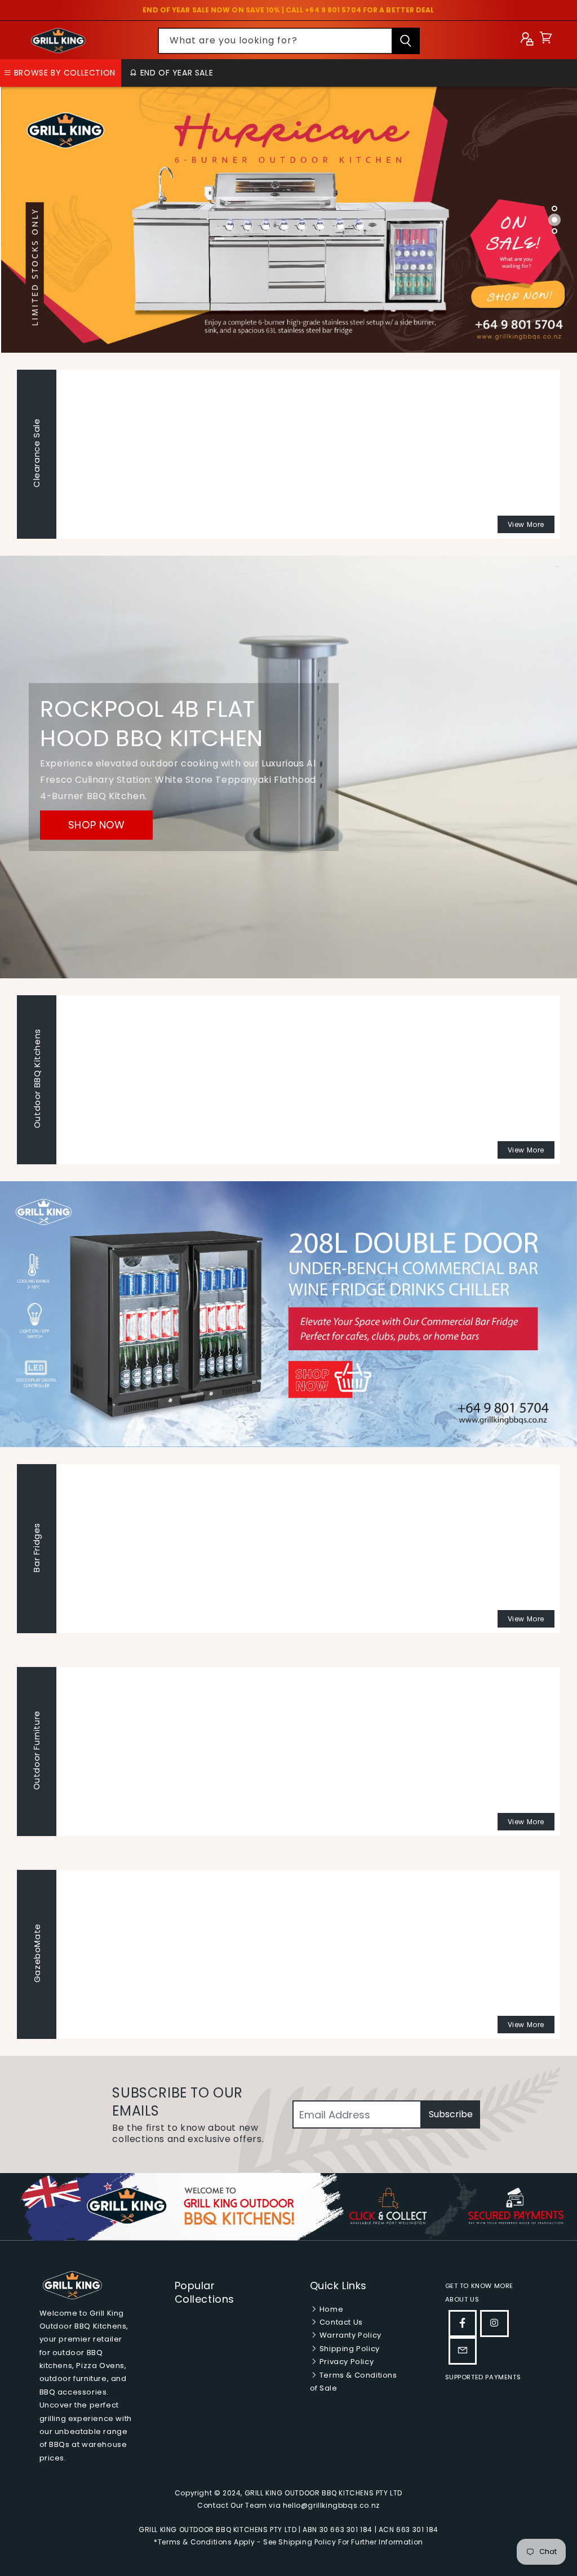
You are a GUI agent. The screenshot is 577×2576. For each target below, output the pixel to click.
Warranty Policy (349, 2335)
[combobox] (289, 41)
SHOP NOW (97, 825)
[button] (546, 40)
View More (526, 524)
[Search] (406, 41)
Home (330, 2309)
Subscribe (451, 2114)
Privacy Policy (345, 2362)
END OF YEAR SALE (175, 73)
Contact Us (340, 2322)
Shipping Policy (349, 2349)
